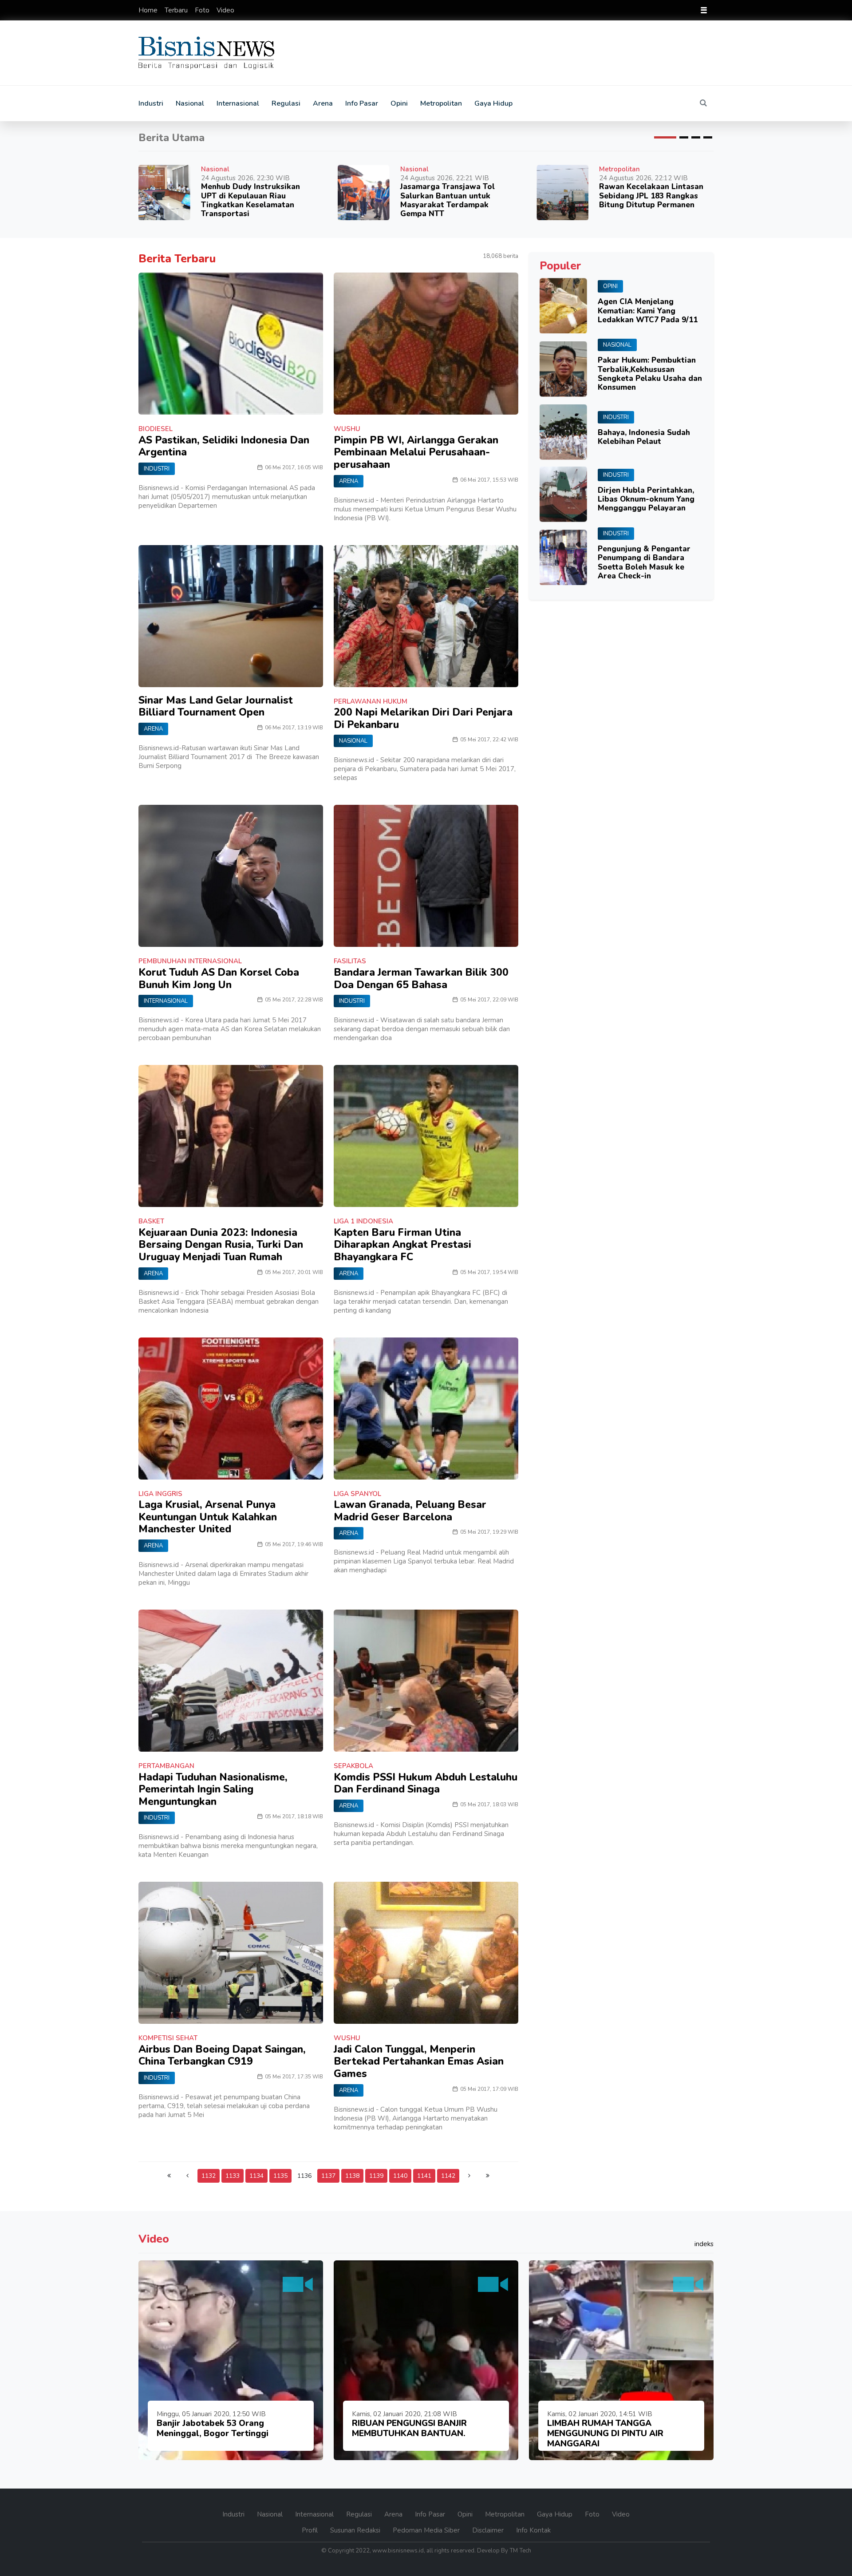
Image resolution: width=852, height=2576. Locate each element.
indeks (704, 2244)
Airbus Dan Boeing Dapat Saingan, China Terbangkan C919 (222, 2056)
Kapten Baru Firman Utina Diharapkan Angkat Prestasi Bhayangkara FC (402, 1245)
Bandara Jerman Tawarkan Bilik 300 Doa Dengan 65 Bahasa (421, 979)
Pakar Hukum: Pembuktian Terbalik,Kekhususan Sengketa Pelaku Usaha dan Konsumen (650, 374)
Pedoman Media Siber (427, 2530)
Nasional (190, 103)
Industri (151, 103)
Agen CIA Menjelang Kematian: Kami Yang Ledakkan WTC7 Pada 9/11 (648, 311)
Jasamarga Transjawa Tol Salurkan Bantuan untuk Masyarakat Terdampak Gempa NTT (448, 200)
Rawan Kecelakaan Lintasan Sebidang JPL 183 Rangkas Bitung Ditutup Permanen (651, 196)
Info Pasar (362, 103)
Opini (399, 103)
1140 (400, 2176)
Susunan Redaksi (356, 2530)
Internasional (238, 103)
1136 (304, 2176)
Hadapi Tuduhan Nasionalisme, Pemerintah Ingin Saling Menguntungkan (213, 1789)
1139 (376, 2176)
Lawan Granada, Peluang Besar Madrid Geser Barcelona (410, 1511)
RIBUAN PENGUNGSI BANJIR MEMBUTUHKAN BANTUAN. (409, 2428)
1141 (424, 2176)
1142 (448, 2176)
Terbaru (177, 10)
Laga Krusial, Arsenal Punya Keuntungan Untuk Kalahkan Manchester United (208, 1517)
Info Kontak (533, 2530)
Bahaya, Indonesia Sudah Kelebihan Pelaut (644, 437)
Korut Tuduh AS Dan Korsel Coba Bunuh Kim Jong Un (219, 979)
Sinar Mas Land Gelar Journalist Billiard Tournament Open (216, 706)
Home (149, 10)
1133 (233, 2176)
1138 (352, 2176)
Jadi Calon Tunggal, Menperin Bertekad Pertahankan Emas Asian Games (419, 2062)
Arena (323, 103)
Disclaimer (489, 2530)
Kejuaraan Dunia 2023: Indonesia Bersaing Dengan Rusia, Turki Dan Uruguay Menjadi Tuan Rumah (221, 1245)
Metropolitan (441, 103)
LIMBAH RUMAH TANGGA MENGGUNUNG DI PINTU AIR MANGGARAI (605, 2434)
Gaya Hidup (493, 103)
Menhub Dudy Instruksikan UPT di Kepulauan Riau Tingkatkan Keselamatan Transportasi (250, 200)
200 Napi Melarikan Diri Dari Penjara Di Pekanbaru (423, 718)
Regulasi (286, 103)
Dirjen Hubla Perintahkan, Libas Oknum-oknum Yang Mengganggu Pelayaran (646, 499)
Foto (203, 10)
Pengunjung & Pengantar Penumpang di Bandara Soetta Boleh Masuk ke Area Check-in (644, 562)
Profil (311, 2530)
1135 (280, 2176)
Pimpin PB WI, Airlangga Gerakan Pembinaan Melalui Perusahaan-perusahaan (416, 452)
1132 (209, 2176)
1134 (256, 2176)
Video (225, 10)
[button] (665, 137)
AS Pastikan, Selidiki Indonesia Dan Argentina (224, 446)
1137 (328, 2176)
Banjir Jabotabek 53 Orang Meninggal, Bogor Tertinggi (213, 2428)
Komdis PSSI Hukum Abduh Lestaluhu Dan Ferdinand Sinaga (426, 1783)
